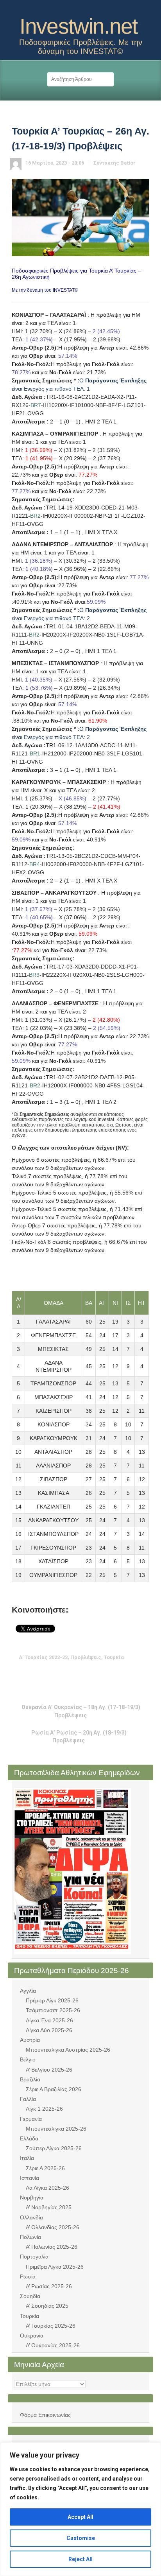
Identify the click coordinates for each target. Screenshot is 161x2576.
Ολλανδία (31, 2217)
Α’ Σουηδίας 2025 (47, 2306)
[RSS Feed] (74, 9)
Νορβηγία (32, 2197)
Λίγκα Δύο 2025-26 (49, 2030)
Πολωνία (30, 2237)
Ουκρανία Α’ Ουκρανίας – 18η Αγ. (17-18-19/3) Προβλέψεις (81, 1711)
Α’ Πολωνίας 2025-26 (52, 2247)
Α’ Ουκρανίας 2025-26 (53, 2345)
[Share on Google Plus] (75, 1673)
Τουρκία (30, 2316)
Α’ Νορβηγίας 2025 (49, 2207)
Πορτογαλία (34, 2257)
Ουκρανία (32, 2336)
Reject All (80, 2559)
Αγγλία (28, 1991)
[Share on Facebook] (63, 1673)
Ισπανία (30, 2178)
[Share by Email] (99, 1673)
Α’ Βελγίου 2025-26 (49, 2070)
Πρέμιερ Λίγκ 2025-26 (52, 2000)
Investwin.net (79, 26)
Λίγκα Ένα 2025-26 (49, 2020)
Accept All (80, 2517)
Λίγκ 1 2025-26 (44, 2109)
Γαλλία (28, 2099)
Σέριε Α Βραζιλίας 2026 (54, 2089)
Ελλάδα (29, 2138)
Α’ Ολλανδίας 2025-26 (53, 2227)
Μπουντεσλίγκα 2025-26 (56, 2129)
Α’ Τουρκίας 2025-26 (51, 2326)
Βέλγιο (28, 2059)
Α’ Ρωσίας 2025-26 (49, 2286)
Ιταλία (27, 2158)
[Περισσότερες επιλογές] (111, 1673)
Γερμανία (31, 2119)
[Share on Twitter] (50, 1673)
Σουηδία (30, 2296)
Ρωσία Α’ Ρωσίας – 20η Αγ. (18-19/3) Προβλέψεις (79, 1736)
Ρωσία (28, 2276)
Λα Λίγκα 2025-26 (47, 2188)
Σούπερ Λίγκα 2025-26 (54, 2148)
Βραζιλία (30, 2079)
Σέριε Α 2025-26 (45, 2168)
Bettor (128, 163)
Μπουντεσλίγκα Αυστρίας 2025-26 (68, 2050)
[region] (80, 2509)
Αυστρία (30, 2040)
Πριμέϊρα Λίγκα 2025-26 (55, 2267)
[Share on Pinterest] (87, 1673)
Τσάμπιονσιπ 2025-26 (53, 2010)
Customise (81, 2538)
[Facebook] (87, 9)
